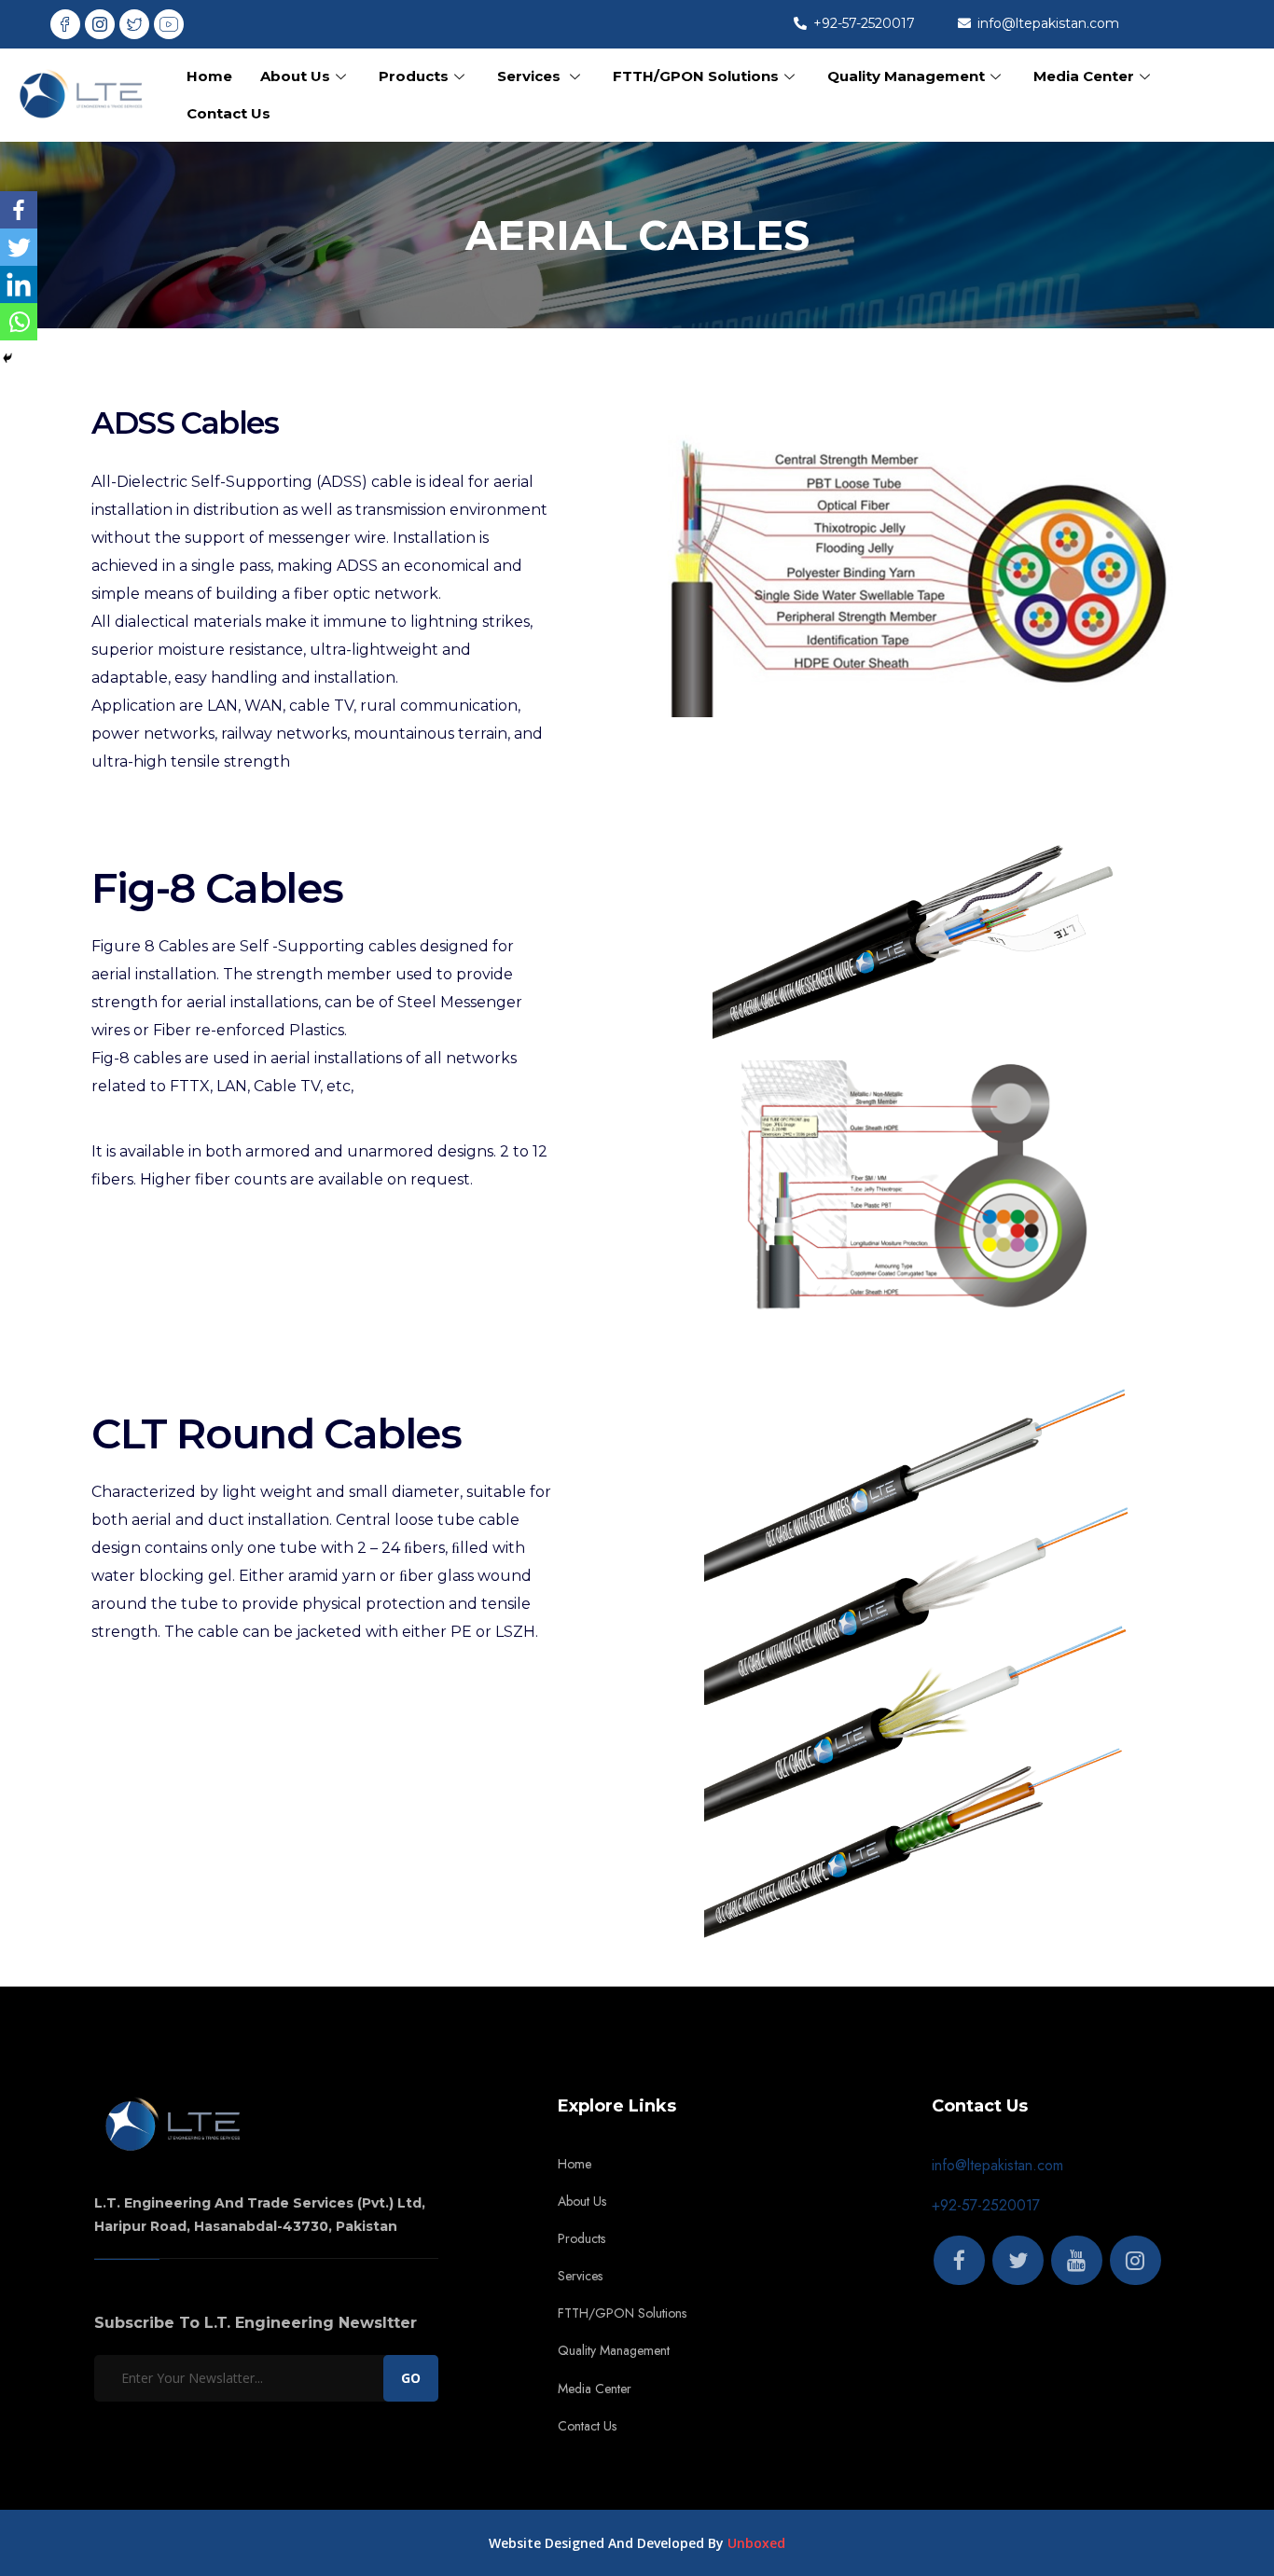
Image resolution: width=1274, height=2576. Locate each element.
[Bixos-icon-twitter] (134, 24)
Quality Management (906, 76)
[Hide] (7, 358)
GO (411, 2378)
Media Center (1084, 76)
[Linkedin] (19, 284)
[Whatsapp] (19, 322)
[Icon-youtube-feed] (169, 24)
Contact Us (228, 113)
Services (531, 76)
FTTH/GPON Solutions (696, 76)
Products (414, 76)
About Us (295, 76)
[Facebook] (19, 210)
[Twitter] (19, 247)
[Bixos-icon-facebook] (65, 24)
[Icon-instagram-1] (100, 24)
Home (209, 76)
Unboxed (756, 2543)
